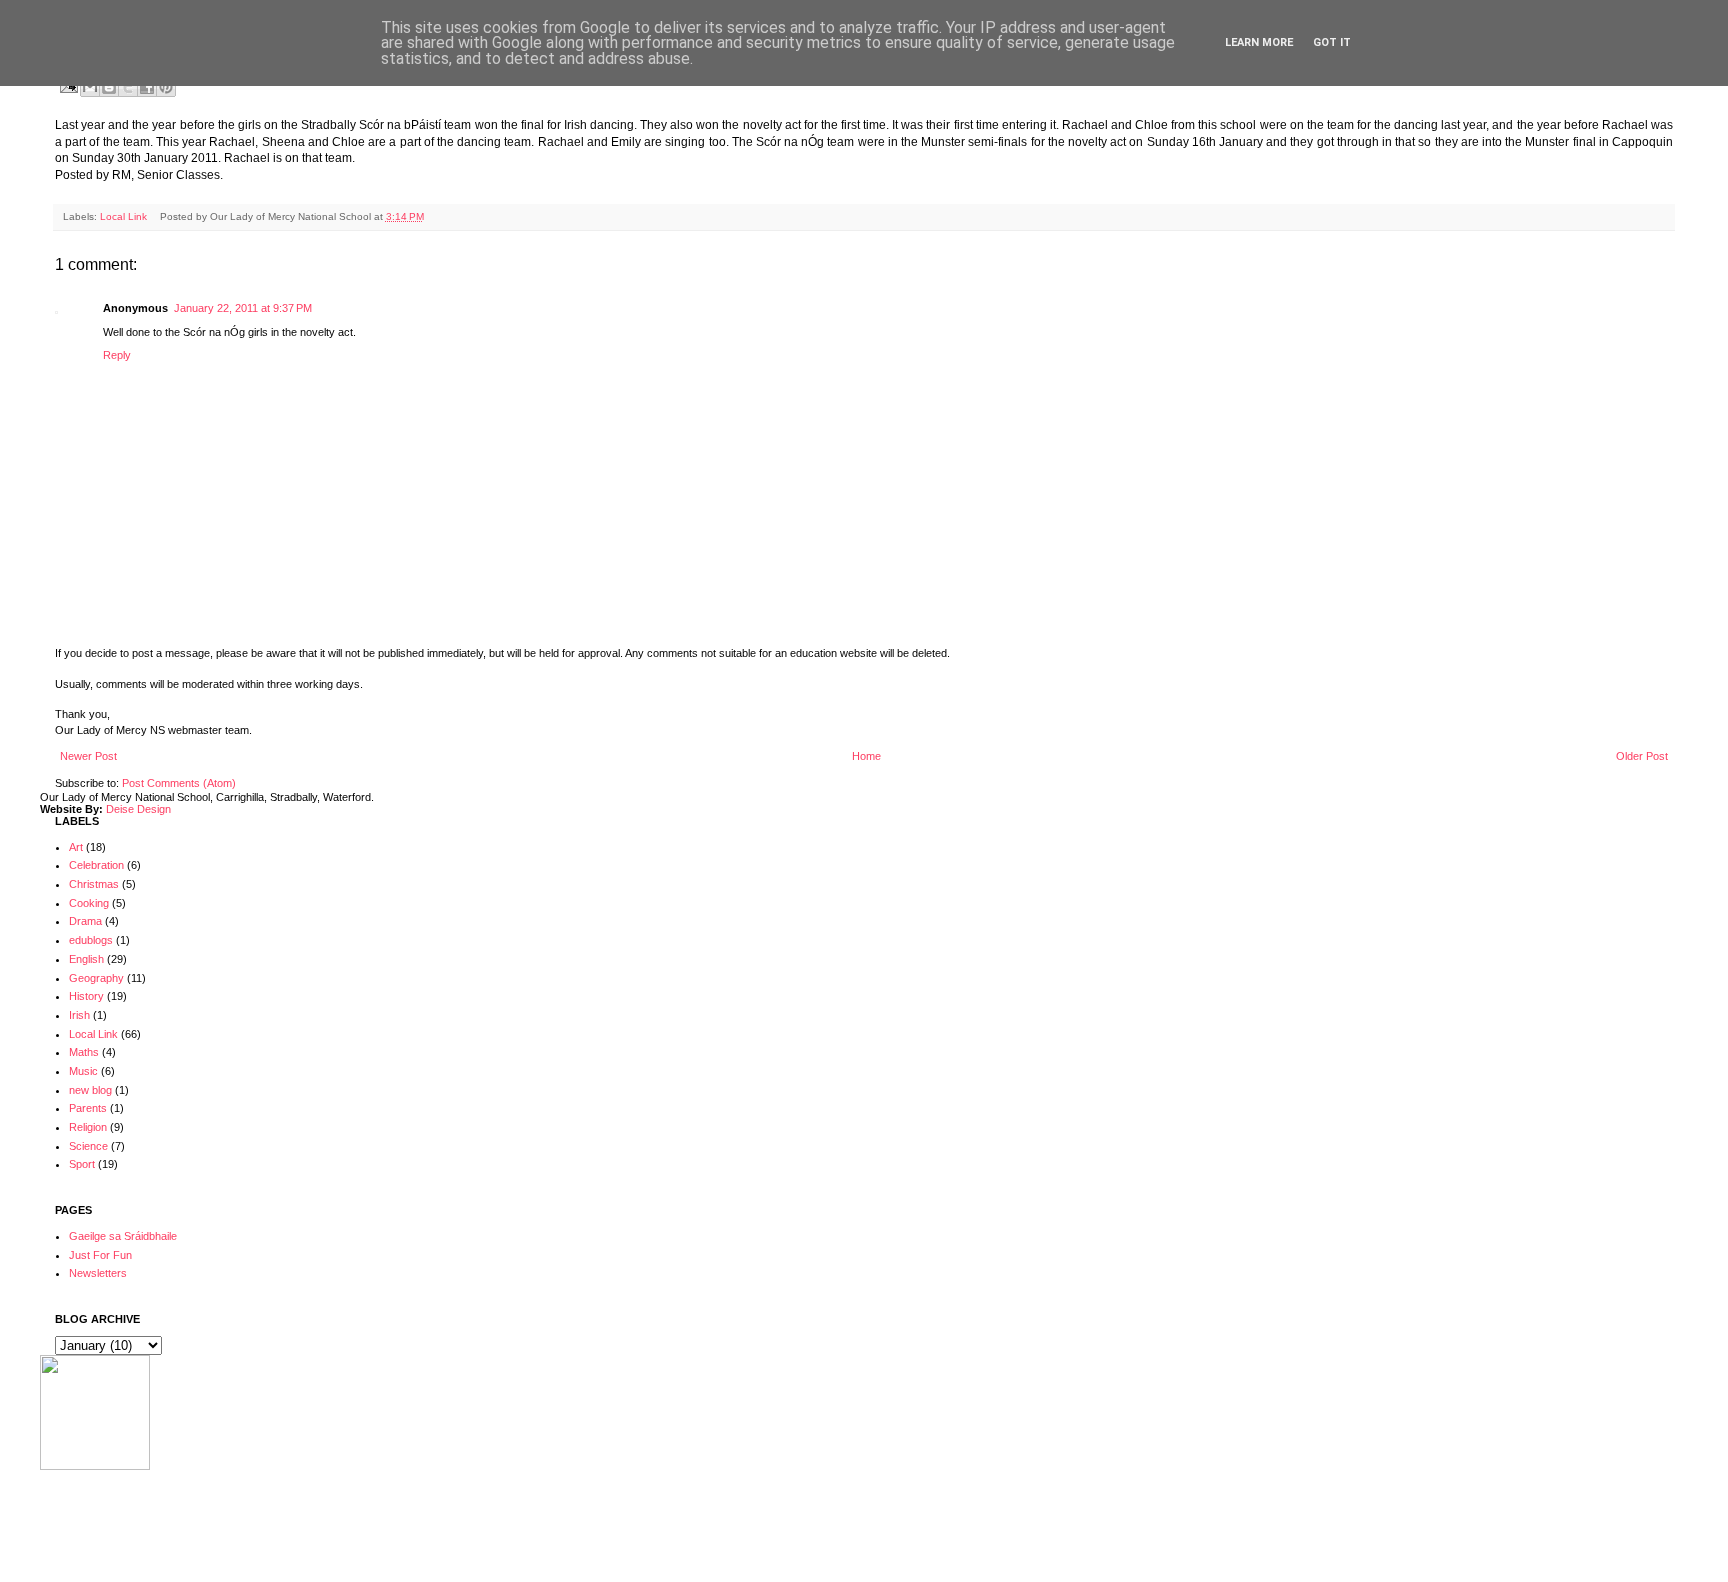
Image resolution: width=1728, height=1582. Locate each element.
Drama (85, 921)
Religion (88, 1127)
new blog (90, 1090)
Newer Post (88, 756)
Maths (84, 1052)
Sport (82, 1164)
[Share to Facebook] (147, 87)
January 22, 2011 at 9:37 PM (243, 308)
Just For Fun (100, 1255)
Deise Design (138, 809)
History (86, 996)
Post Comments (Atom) (179, 783)
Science (88, 1146)
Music (83, 1071)
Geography (96, 978)
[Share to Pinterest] (166, 87)
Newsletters (98, 1273)
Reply (117, 355)
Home (866, 756)
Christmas (94, 884)
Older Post (1642, 756)
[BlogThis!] (109, 87)
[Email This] (90, 87)
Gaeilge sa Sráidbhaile (123, 1236)
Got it (1332, 42)
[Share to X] (128, 87)
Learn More (1259, 42)
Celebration (96, 865)
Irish (79, 1015)
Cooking (89, 903)
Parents (88, 1108)
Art (76, 847)
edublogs (91, 940)
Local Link (123, 216)
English (86, 959)
